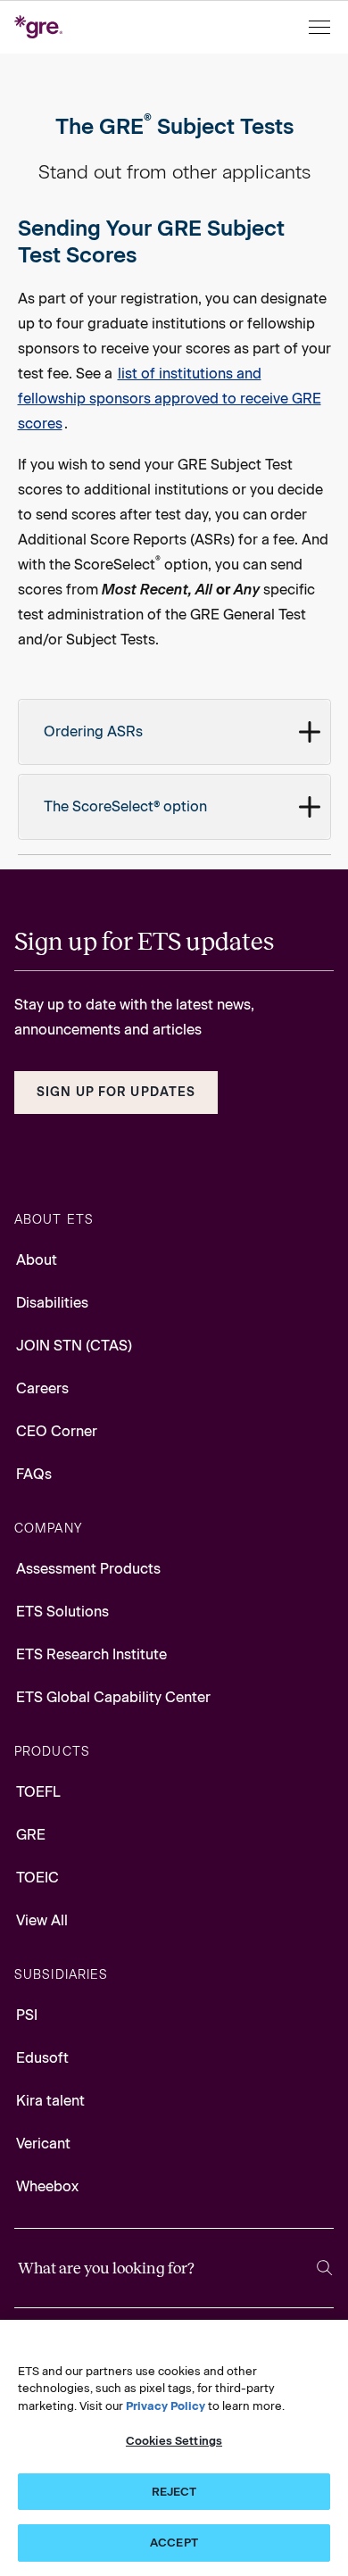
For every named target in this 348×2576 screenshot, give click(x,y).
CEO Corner (57, 1431)
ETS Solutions (62, 1612)
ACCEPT (174, 2543)
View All (42, 1920)
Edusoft (42, 2058)
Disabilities (52, 1303)
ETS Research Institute (91, 1654)
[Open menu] (321, 27)
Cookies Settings (174, 2441)
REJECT (174, 2492)
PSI (27, 2015)
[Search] (324, 2268)
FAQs (34, 1474)
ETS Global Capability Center (113, 1697)
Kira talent (50, 2101)
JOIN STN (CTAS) (74, 1346)
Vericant (43, 2144)
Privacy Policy (166, 2406)
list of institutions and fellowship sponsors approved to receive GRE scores (170, 399)
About (37, 1260)
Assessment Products (88, 1569)
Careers (42, 1388)
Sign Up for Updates (116, 1092)
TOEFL (38, 1792)
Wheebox (47, 2186)
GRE (31, 1835)
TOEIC (37, 1878)
